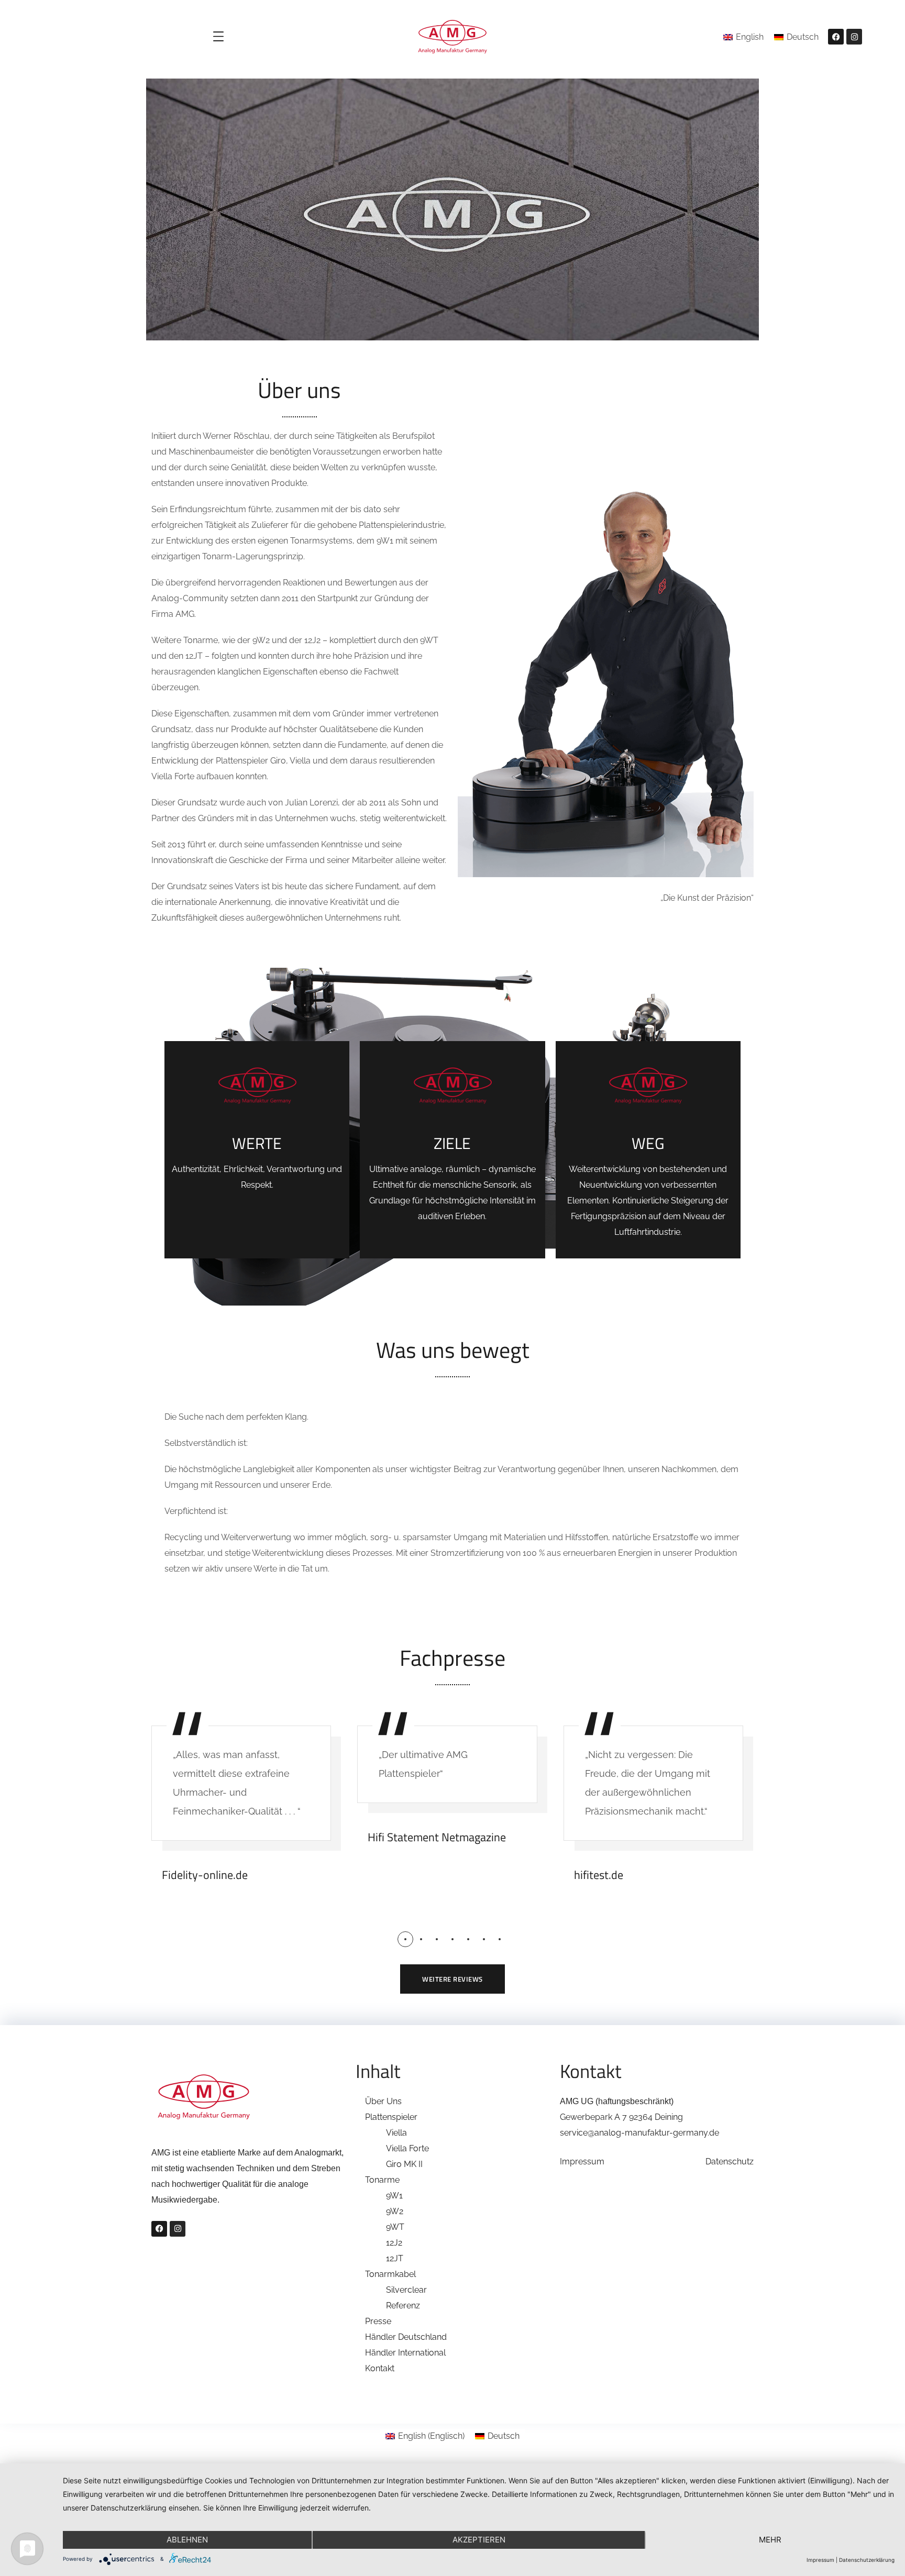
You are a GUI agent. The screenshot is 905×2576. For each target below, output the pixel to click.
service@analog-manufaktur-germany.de (639, 2133)
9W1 (394, 2196)
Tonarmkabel (390, 2274)
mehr (770, 2540)
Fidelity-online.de (205, 1875)
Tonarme (382, 2180)
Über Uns (383, 2101)
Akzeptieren (479, 2540)
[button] (405, 1939)
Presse (378, 2321)
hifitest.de (599, 1875)
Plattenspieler (391, 2117)
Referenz (403, 2306)
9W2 (395, 2211)
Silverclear (406, 2290)
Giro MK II (404, 2164)
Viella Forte (407, 2148)
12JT (395, 2258)
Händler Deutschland (406, 2337)
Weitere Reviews (452, 1979)
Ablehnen (187, 2540)
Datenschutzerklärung (867, 2560)
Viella (396, 2133)
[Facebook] (836, 37)
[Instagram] (854, 37)
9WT (395, 2227)
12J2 (394, 2243)
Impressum (582, 2162)
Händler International (405, 2353)
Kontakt (380, 2368)
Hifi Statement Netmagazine (437, 1837)
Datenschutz (730, 2162)
